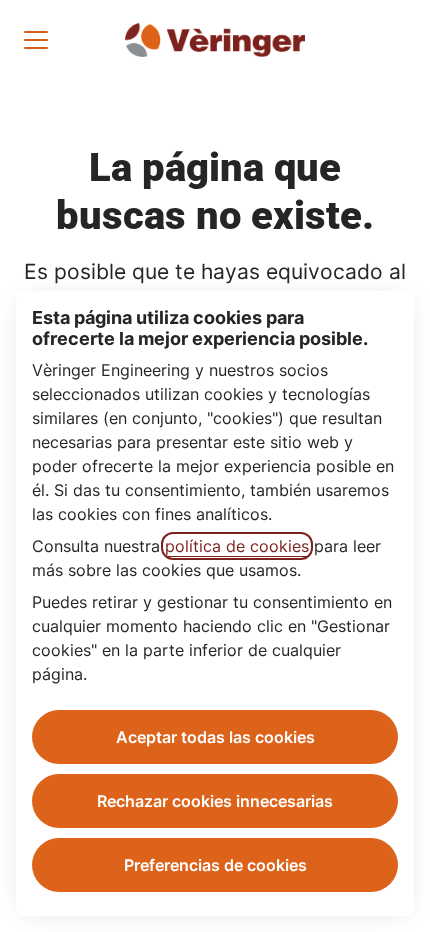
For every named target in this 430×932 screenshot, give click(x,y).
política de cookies (237, 546)
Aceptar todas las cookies (215, 737)
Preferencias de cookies (215, 865)
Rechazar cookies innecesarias (215, 801)
